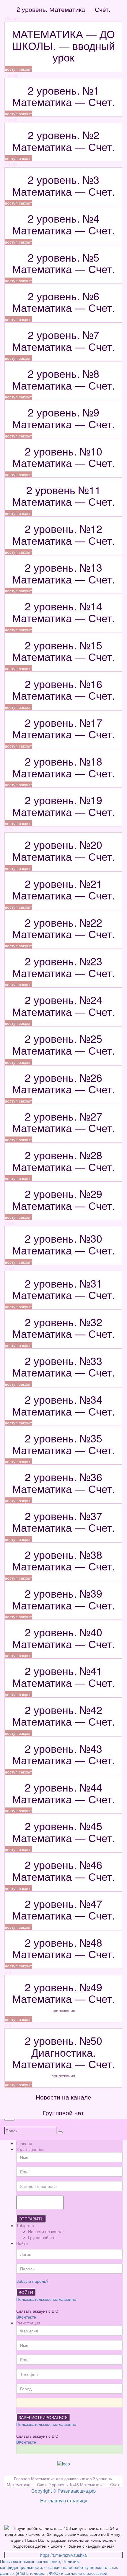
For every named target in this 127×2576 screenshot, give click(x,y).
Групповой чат (42, 2237)
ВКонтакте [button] (26, 2317)
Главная (24, 2143)
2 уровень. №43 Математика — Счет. (84, 2484)
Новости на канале (46, 2231)
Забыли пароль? (32, 2281)
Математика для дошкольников (62, 2478)
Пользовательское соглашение (46, 2299)
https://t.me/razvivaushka (63, 2555)
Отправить (31, 2219)
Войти (26, 2292)
